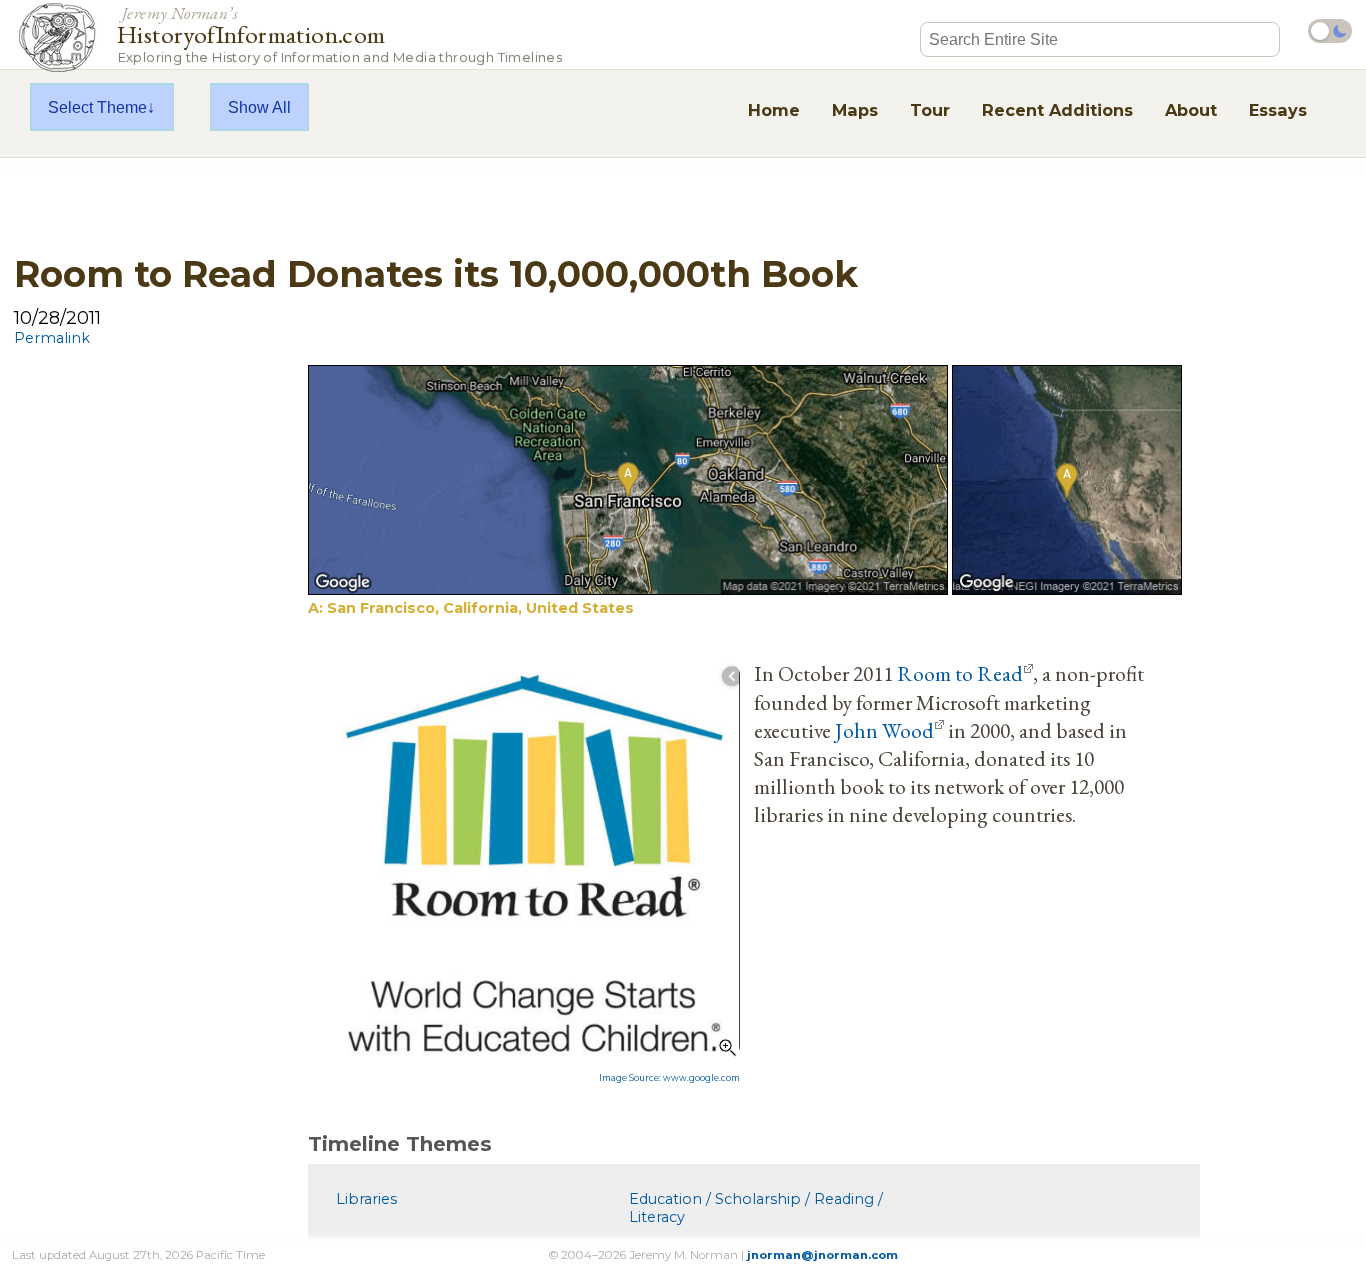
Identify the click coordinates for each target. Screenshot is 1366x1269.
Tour (930, 110)
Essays (1278, 110)
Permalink (52, 338)
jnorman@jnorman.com (822, 1255)
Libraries (366, 1199)
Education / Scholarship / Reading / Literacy (756, 1208)
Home (774, 110)
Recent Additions (1057, 110)
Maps (855, 110)
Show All (259, 107)
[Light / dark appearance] (1330, 31)
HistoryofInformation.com (339, 33)
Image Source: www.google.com (669, 1078)
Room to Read (960, 673)
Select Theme (97, 107)
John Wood (884, 730)
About (1191, 110)
